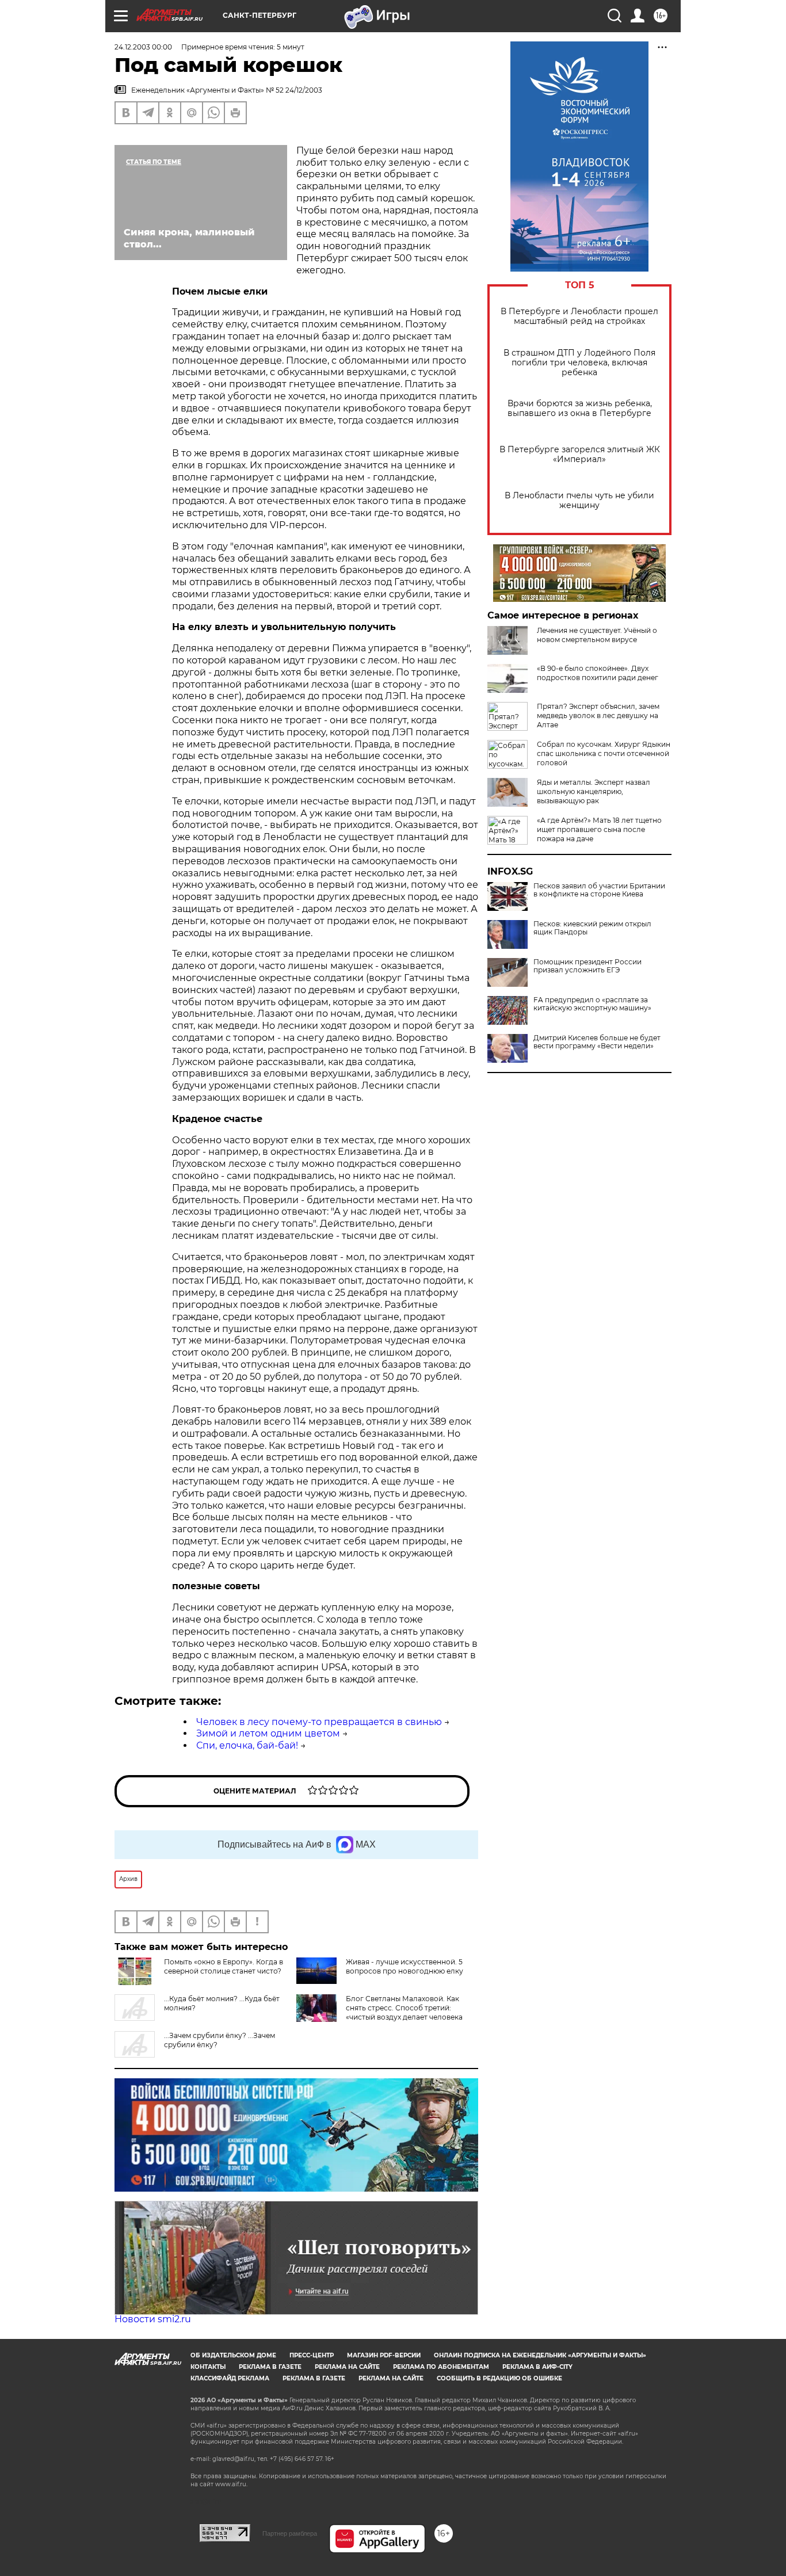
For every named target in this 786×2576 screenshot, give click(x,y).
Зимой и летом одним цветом (268, 1733)
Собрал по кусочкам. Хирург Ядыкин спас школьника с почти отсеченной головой (604, 753)
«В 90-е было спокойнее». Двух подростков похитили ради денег (598, 673)
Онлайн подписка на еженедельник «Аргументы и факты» (540, 2355)
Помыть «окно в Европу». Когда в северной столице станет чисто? (224, 1966)
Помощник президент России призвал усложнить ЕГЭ (587, 966)
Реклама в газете (270, 2367)
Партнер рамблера (290, 2533)
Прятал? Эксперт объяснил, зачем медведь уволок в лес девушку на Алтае (598, 715)
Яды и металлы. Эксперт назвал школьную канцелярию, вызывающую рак (594, 791)
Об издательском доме (233, 2355)
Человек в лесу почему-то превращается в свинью (319, 1722)
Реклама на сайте (347, 2367)
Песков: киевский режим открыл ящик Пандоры (592, 928)
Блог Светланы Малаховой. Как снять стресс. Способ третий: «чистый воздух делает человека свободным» (404, 2012)
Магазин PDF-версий (384, 2355)
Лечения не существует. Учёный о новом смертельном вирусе (597, 635)
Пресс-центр (312, 2355)
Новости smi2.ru (153, 2319)
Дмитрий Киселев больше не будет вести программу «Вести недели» (597, 1042)
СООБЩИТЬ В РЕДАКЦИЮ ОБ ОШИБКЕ (499, 2378)
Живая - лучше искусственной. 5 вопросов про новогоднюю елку (405, 1966)
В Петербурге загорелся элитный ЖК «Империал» (580, 455)
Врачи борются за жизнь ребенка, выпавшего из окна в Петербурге (580, 409)
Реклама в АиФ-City (537, 2367)
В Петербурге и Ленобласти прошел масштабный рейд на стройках (579, 316)
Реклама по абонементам (441, 2367)
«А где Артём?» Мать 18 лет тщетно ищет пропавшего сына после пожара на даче (599, 829)
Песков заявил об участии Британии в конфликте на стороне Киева (599, 890)
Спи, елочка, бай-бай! (247, 1745)
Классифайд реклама (230, 2378)
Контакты (208, 2367)
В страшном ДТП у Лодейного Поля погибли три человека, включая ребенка (579, 363)
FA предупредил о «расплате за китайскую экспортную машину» (592, 1004)
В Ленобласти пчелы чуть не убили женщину (579, 501)
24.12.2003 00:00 (143, 47)
